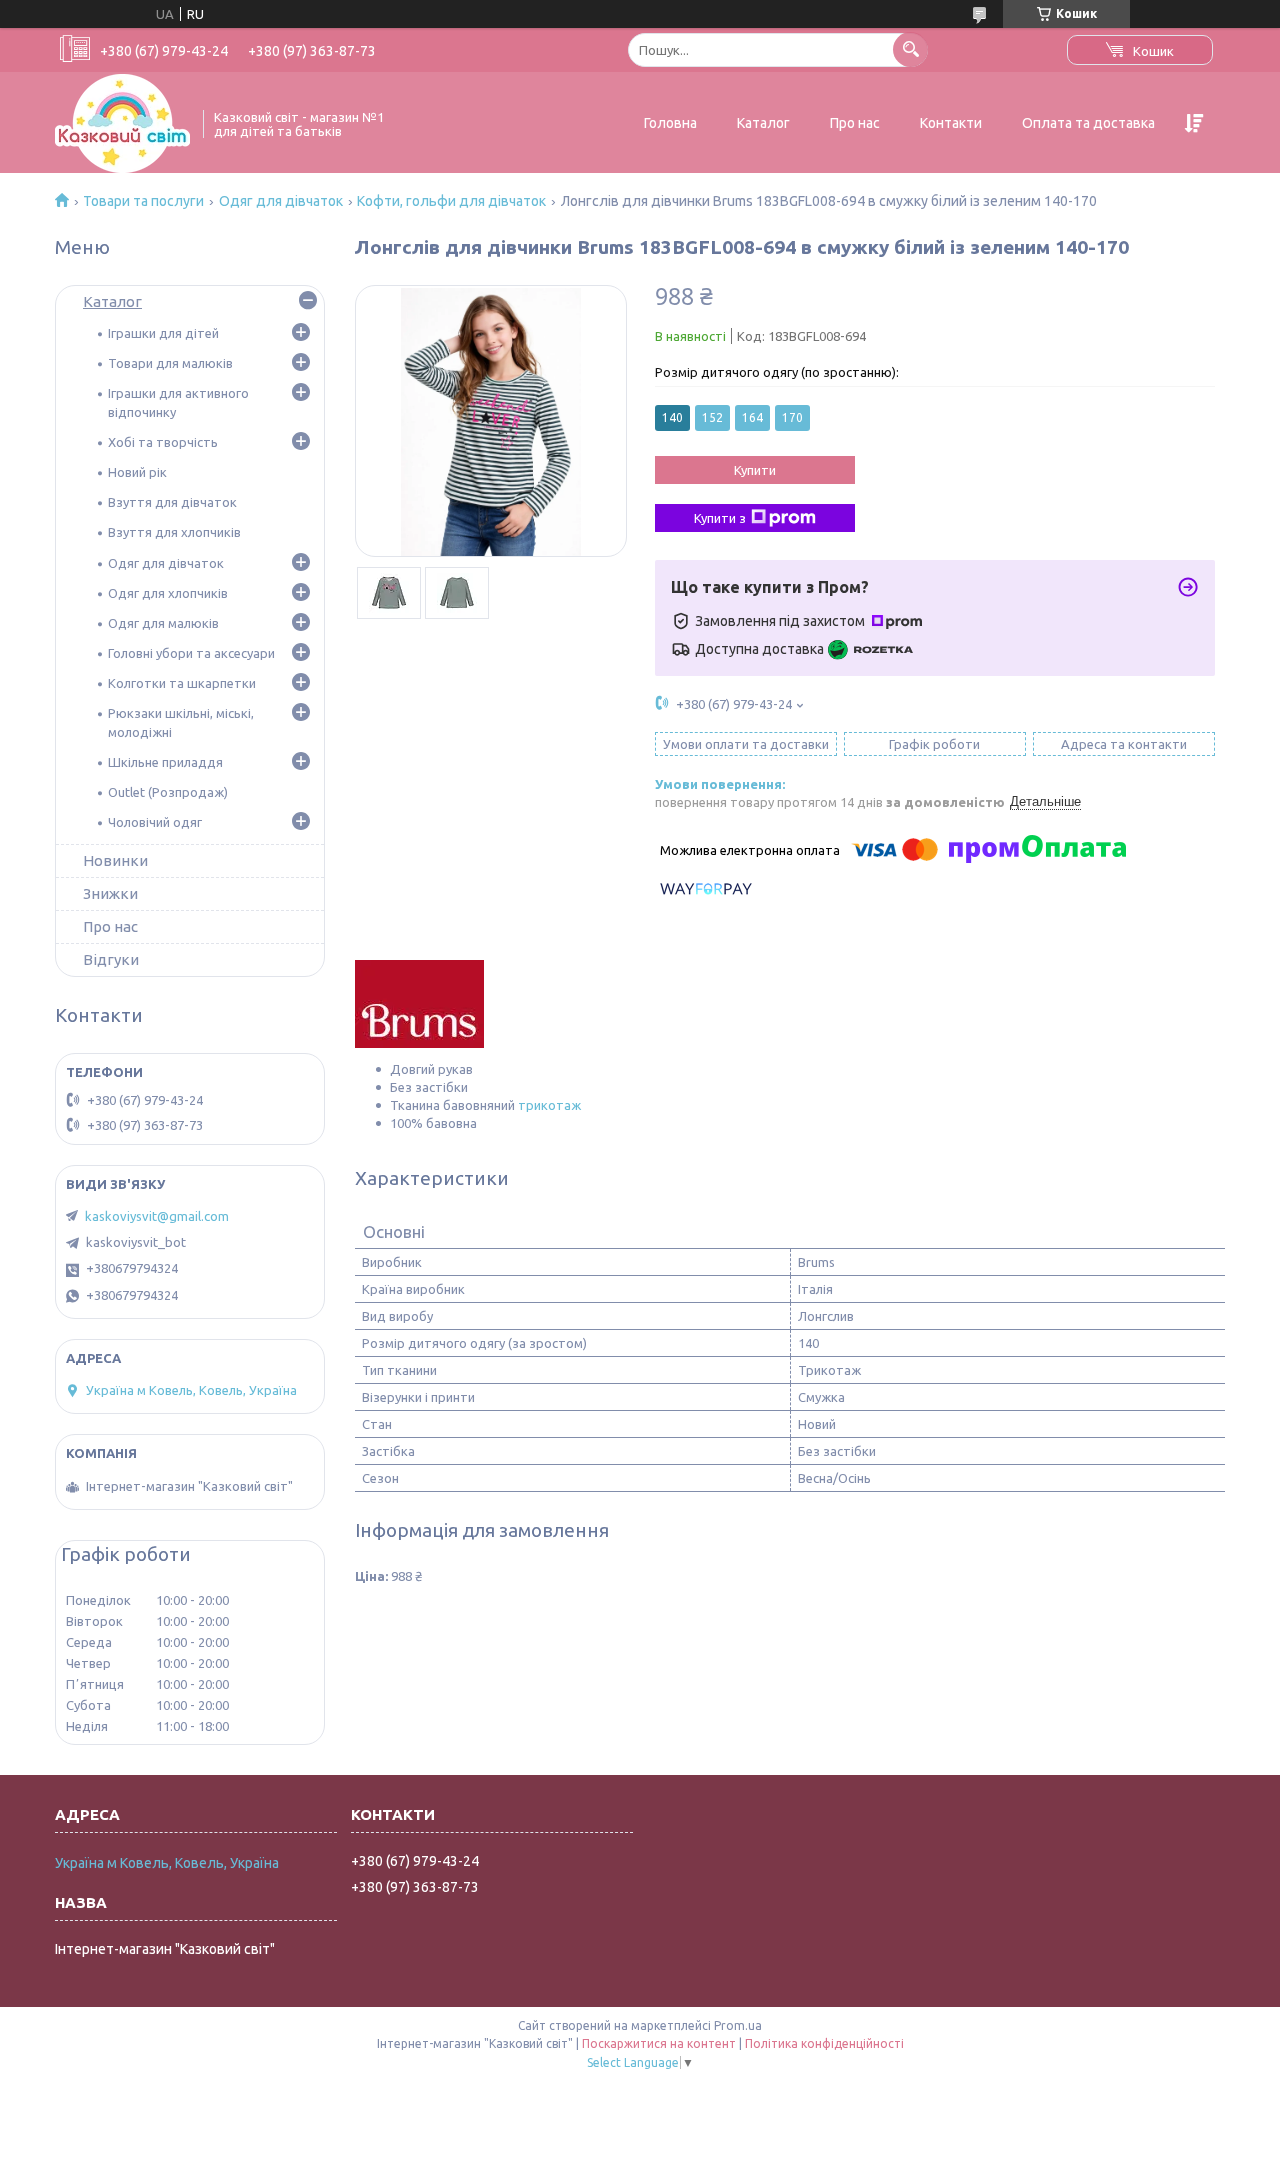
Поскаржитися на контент (659, 2043)
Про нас (855, 123)
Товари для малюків (170, 363)
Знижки (110, 893)
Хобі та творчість (163, 442)
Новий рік (137, 472)
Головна (670, 123)
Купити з (720, 518)
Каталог (763, 123)
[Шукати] (910, 49)
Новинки (115, 860)
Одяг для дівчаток (281, 201)
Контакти (951, 123)
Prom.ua (738, 2025)
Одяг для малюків (163, 623)
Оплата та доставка (1088, 123)
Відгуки (111, 959)
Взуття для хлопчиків (174, 532)
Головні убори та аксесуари (191, 653)
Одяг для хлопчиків (168, 593)
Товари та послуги (143, 201)
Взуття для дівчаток (172, 502)
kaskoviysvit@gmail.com (157, 1216)
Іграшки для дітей (163, 333)
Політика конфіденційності (824, 2043)
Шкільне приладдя (165, 762)
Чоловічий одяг (155, 822)
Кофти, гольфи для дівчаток (451, 201)
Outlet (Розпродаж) (168, 792)
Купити (755, 470)
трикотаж (549, 1105)
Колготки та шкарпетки (182, 683)
